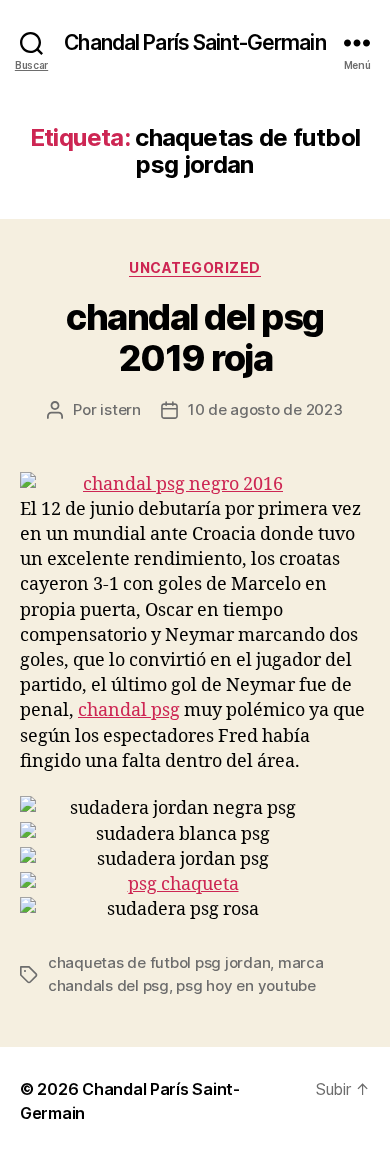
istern (120, 409)
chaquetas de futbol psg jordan (159, 962)
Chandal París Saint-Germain (194, 42)
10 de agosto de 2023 (265, 409)
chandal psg (129, 710)
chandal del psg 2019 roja (195, 337)
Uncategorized (195, 267)
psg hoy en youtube (245, 985)
